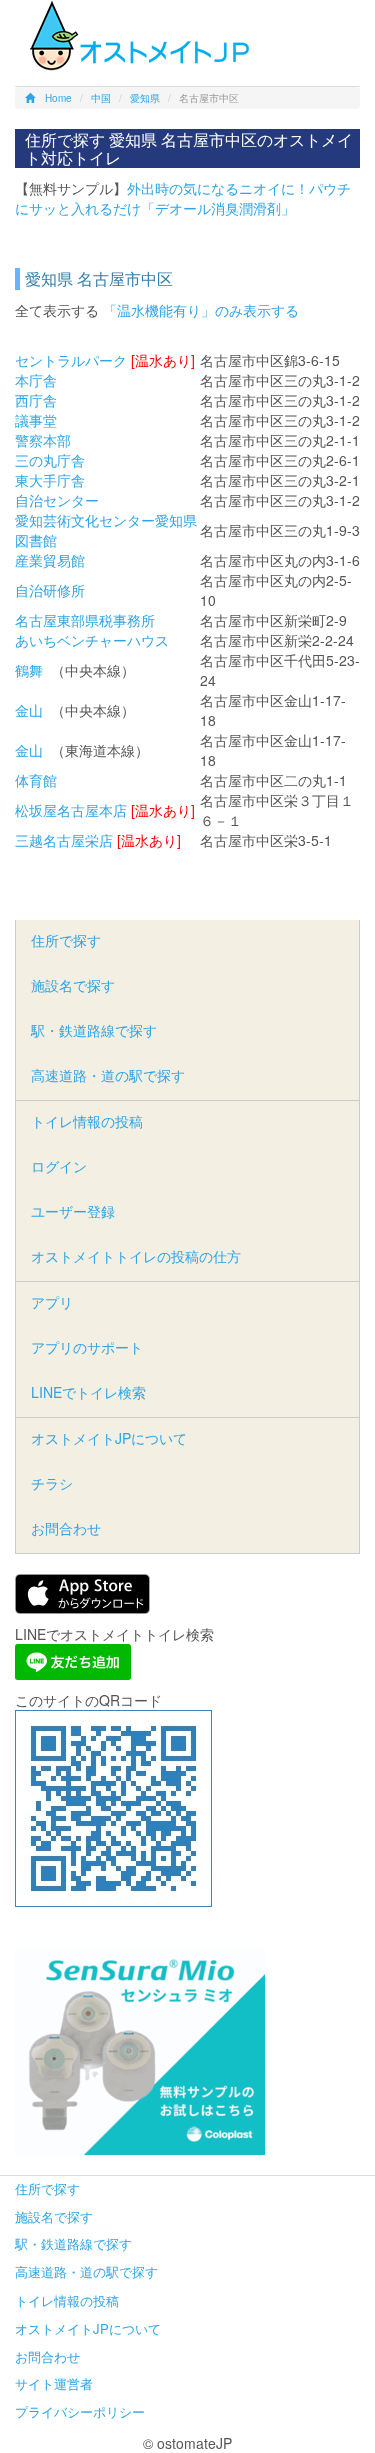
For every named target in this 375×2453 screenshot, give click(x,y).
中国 (101, 98)
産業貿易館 (50, 560)
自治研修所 (50, 590)
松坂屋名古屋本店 (71, 810)
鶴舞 (29, 670)
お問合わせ (66, 1528)
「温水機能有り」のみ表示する (201, 310)
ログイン (59, 1166)
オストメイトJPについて (109, 1438)
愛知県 (145, 98)
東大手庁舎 (50, 480)
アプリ (52, 1302)
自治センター (57, 500)
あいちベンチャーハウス (92, 640)
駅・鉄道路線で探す (94, 1030)
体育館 (36, 780)
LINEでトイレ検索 (88, 1392)
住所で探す (66, 940)
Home (58, 98)
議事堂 (36, 420)
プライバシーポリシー (80, 2411)
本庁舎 (36, 380)
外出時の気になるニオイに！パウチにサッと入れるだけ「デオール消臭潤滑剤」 (183, 198)
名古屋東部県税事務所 (85, 620)
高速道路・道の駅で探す (108, 1075)
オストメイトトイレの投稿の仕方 (136, 1256)
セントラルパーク (71, 360)
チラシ (52, 1483)
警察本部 (43, 440)
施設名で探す (73, 985)
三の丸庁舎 (50, 460)
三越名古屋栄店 (64, 840)
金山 (29, 710)
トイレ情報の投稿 (87, 1121)
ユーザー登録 (73, 1211)
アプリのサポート (87, 1347)
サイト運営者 (54, 2383)
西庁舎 (36, 400)
